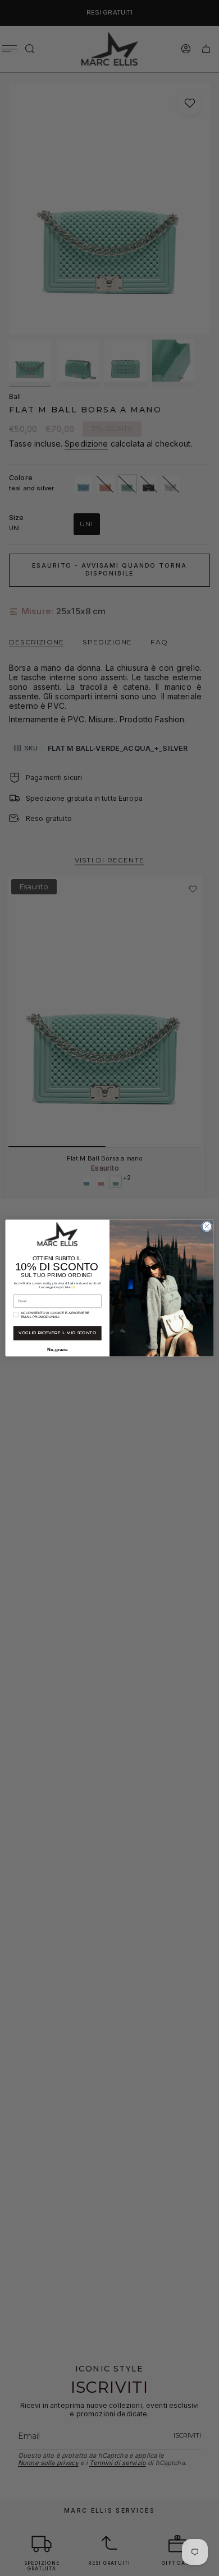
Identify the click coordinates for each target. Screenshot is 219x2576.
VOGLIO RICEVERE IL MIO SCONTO (57, 1333)
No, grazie (57, 1349)
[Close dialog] (207, 1226)
